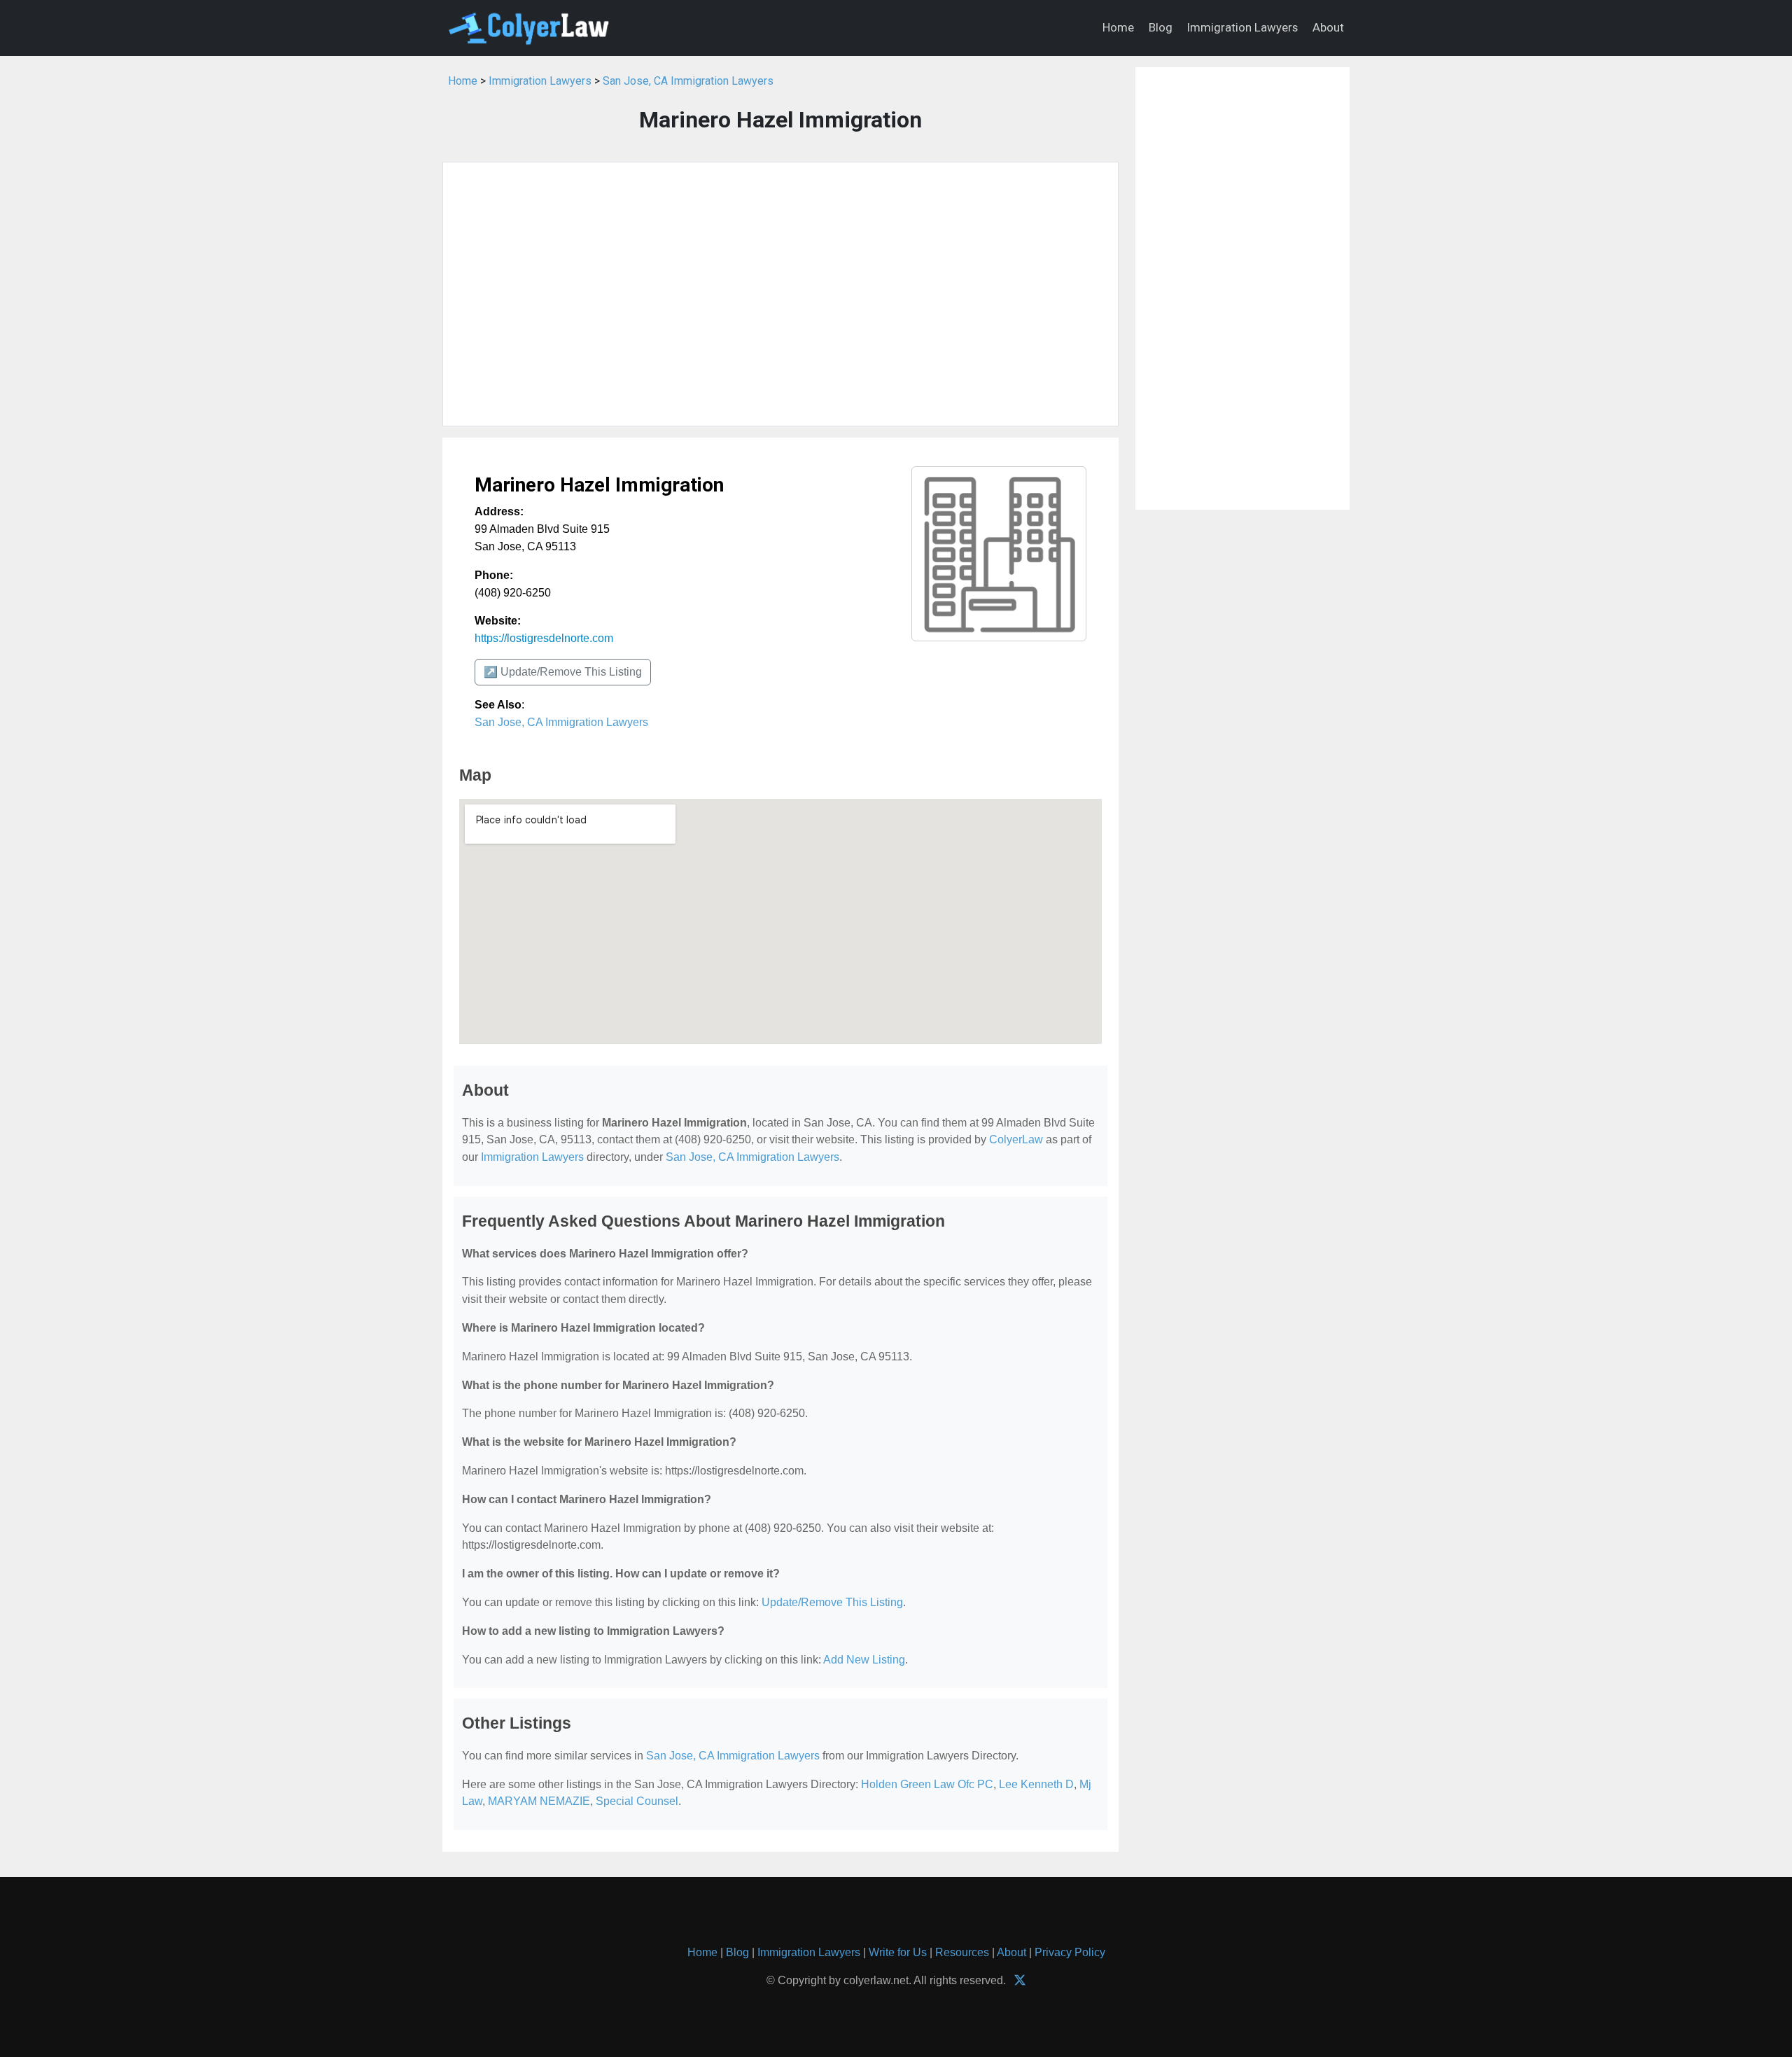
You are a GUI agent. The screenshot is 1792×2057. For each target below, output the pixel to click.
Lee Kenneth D (1036, 1784)
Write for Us (898, 1952)
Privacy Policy (1070, 1952)
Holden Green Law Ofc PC (927, 1784)
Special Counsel (637, 1801)
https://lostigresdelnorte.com (544, 638)
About (1328, 27)
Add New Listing (864, 1660)
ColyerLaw (1016, 1139)
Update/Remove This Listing (832, 1602)
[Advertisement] (780, 294)
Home (1118, 27)
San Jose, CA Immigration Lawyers (688, 81)
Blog (1161, 27)
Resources (962, 1952)
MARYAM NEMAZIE (539, 1801)
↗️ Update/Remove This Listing (563, 672)
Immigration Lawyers (1242, 27)
